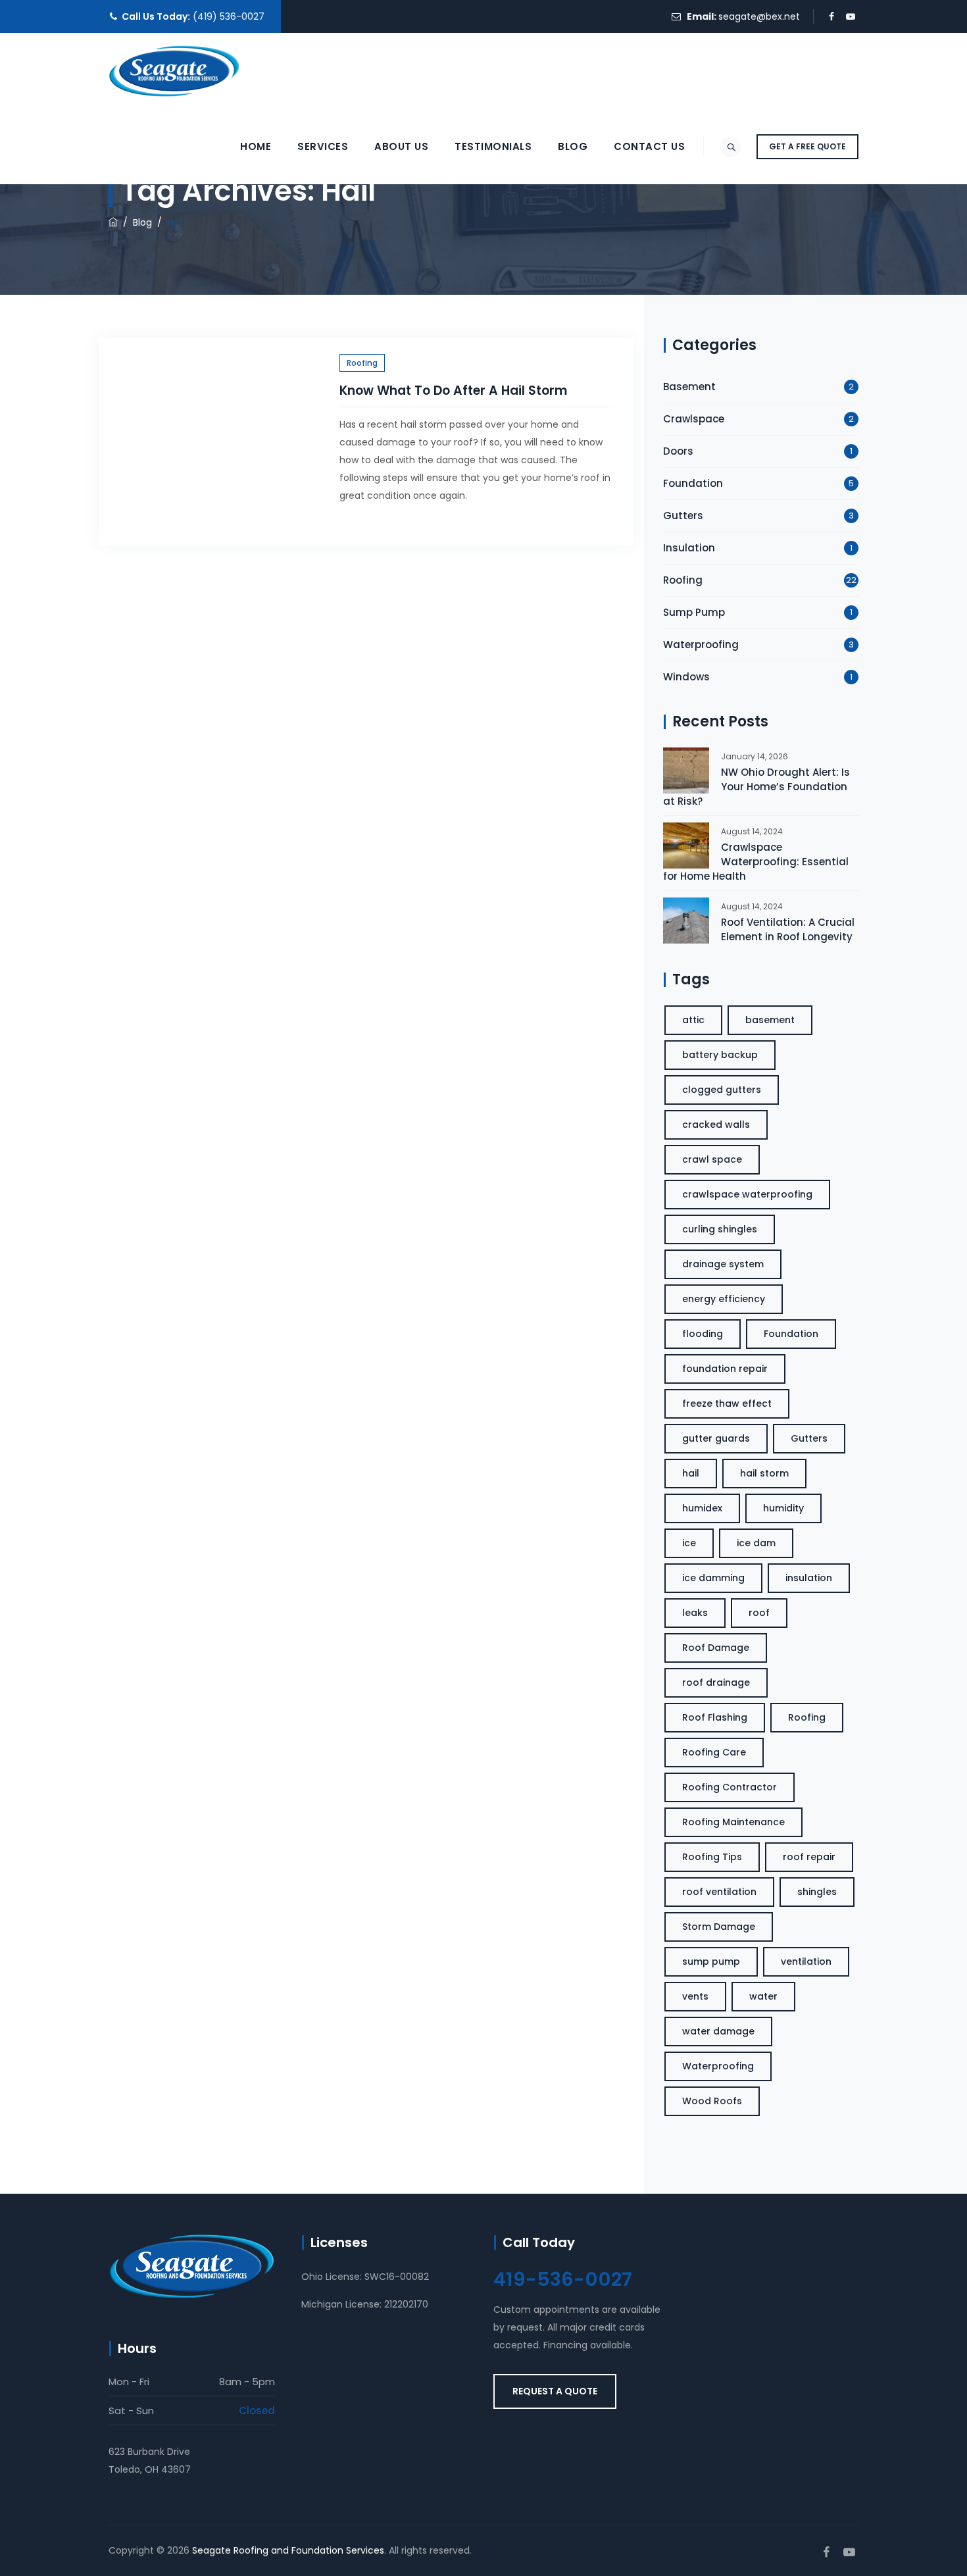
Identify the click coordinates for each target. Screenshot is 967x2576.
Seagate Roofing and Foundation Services (288, 2550)
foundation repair (725, 1369)
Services (323, 146)
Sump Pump (694, 612)
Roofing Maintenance (733, 1822)
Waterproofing (701, 644)
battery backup (720, 1055)
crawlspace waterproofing (747, 1194)
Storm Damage (719, 1927)
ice (689, 1543)
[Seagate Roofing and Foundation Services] (174, 71)
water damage (718, 2031)
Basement (689, 387)
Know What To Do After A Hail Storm (453, 391)
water (763, 1996)
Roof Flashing (715, 1717)
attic (693, 1020)
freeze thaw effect (727, 1403)
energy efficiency (724, 1299)
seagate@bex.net (759, 16)
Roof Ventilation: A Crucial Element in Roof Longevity (788, 929)
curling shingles (720, 1229)
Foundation (693, 483)
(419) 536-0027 (229, 16)
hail (691, 1473)
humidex (702, 1508)
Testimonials (493, 146)
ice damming (713, 1578)
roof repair (809, 1857)
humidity (783, 1508)
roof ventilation (719, 1892)
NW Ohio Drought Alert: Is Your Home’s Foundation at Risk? (756, 787)
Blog (573, 146)
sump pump (711, 1961)
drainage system (723, 1264)
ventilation (806, 1961)
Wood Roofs (712, 2101)
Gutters (683, 516)
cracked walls (716, 1124)
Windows (686, 677)
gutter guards (716, 1438)
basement (770, 1020)
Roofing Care (714, 1752)
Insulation (689, 548)
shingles (817, 1892)
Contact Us (649, 146)
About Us (401, 146)
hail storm (764, 1473)
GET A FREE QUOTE (807, 146)
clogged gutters (722, 1090)
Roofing (362, 363)
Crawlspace (694, 419)
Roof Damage (716, 1648)
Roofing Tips (712, 1857)
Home (256, 146)
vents (695, 1996)
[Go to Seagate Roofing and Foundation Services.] (113, 222)
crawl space (712, 1159)
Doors (678, 451)
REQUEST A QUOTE (555, 2391)
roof (759, 1613)
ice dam (756, 1543)
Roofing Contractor (730, 1787)
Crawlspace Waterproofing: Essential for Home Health (756, 862)
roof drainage (716, 1682)
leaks (695, 1613)
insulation (809, 1578)
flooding (703, 1334)
